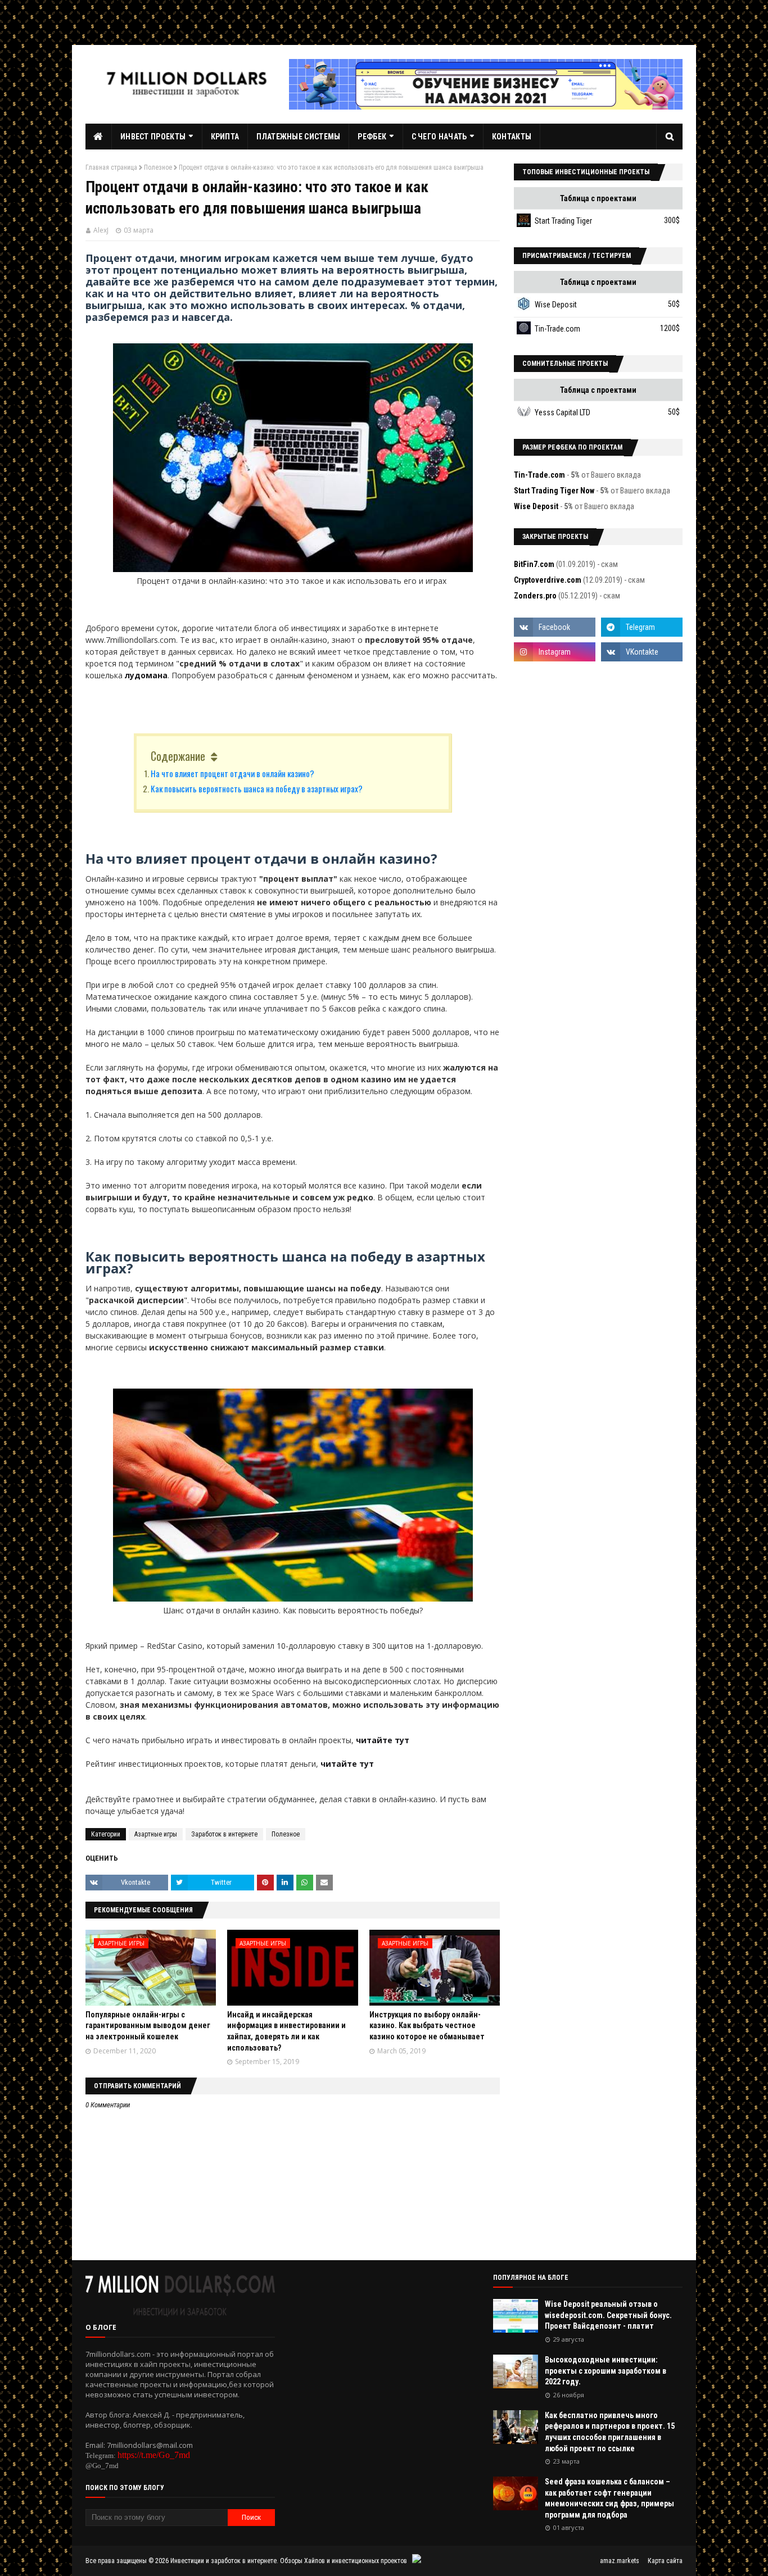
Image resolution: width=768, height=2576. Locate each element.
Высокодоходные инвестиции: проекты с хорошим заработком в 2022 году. (606, 2371)
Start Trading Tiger (563, 221)
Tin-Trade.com (557, 329)
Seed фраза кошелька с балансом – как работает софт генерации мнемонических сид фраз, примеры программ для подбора (609, 2498)
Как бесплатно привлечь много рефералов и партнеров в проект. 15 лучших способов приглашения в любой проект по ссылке (610, 2432)
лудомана (146, 675)
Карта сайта (665, 2561)
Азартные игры (156, 1834)
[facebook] (555, 627)
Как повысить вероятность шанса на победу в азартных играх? (257, 788)
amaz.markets (620, 2561)
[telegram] (642, 627)
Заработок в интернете (224, 1834)
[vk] (642, 652)
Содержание (178, 756)
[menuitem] (99, 137)
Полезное (158, 167)
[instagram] (555, 652)
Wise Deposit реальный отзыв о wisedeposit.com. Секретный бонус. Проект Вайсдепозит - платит (608, 2315)
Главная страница (111, 167)
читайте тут (383, 1740)
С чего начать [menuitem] (439, 137)
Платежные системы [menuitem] (298, 137)
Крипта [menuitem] (225, 137)
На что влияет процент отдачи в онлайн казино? (232, 773)
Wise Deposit (556, 305)
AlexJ (101, 230)
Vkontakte (135, 1882)
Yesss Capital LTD (563, 412)
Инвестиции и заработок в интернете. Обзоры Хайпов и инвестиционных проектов (289, 2561)
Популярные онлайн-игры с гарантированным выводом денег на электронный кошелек (148, 2026)
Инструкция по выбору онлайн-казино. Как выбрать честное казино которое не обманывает (427, 2026)
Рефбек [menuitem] (372, 137)
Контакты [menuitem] (512, 137)
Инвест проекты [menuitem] (153, 137)
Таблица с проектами (598, 198)
